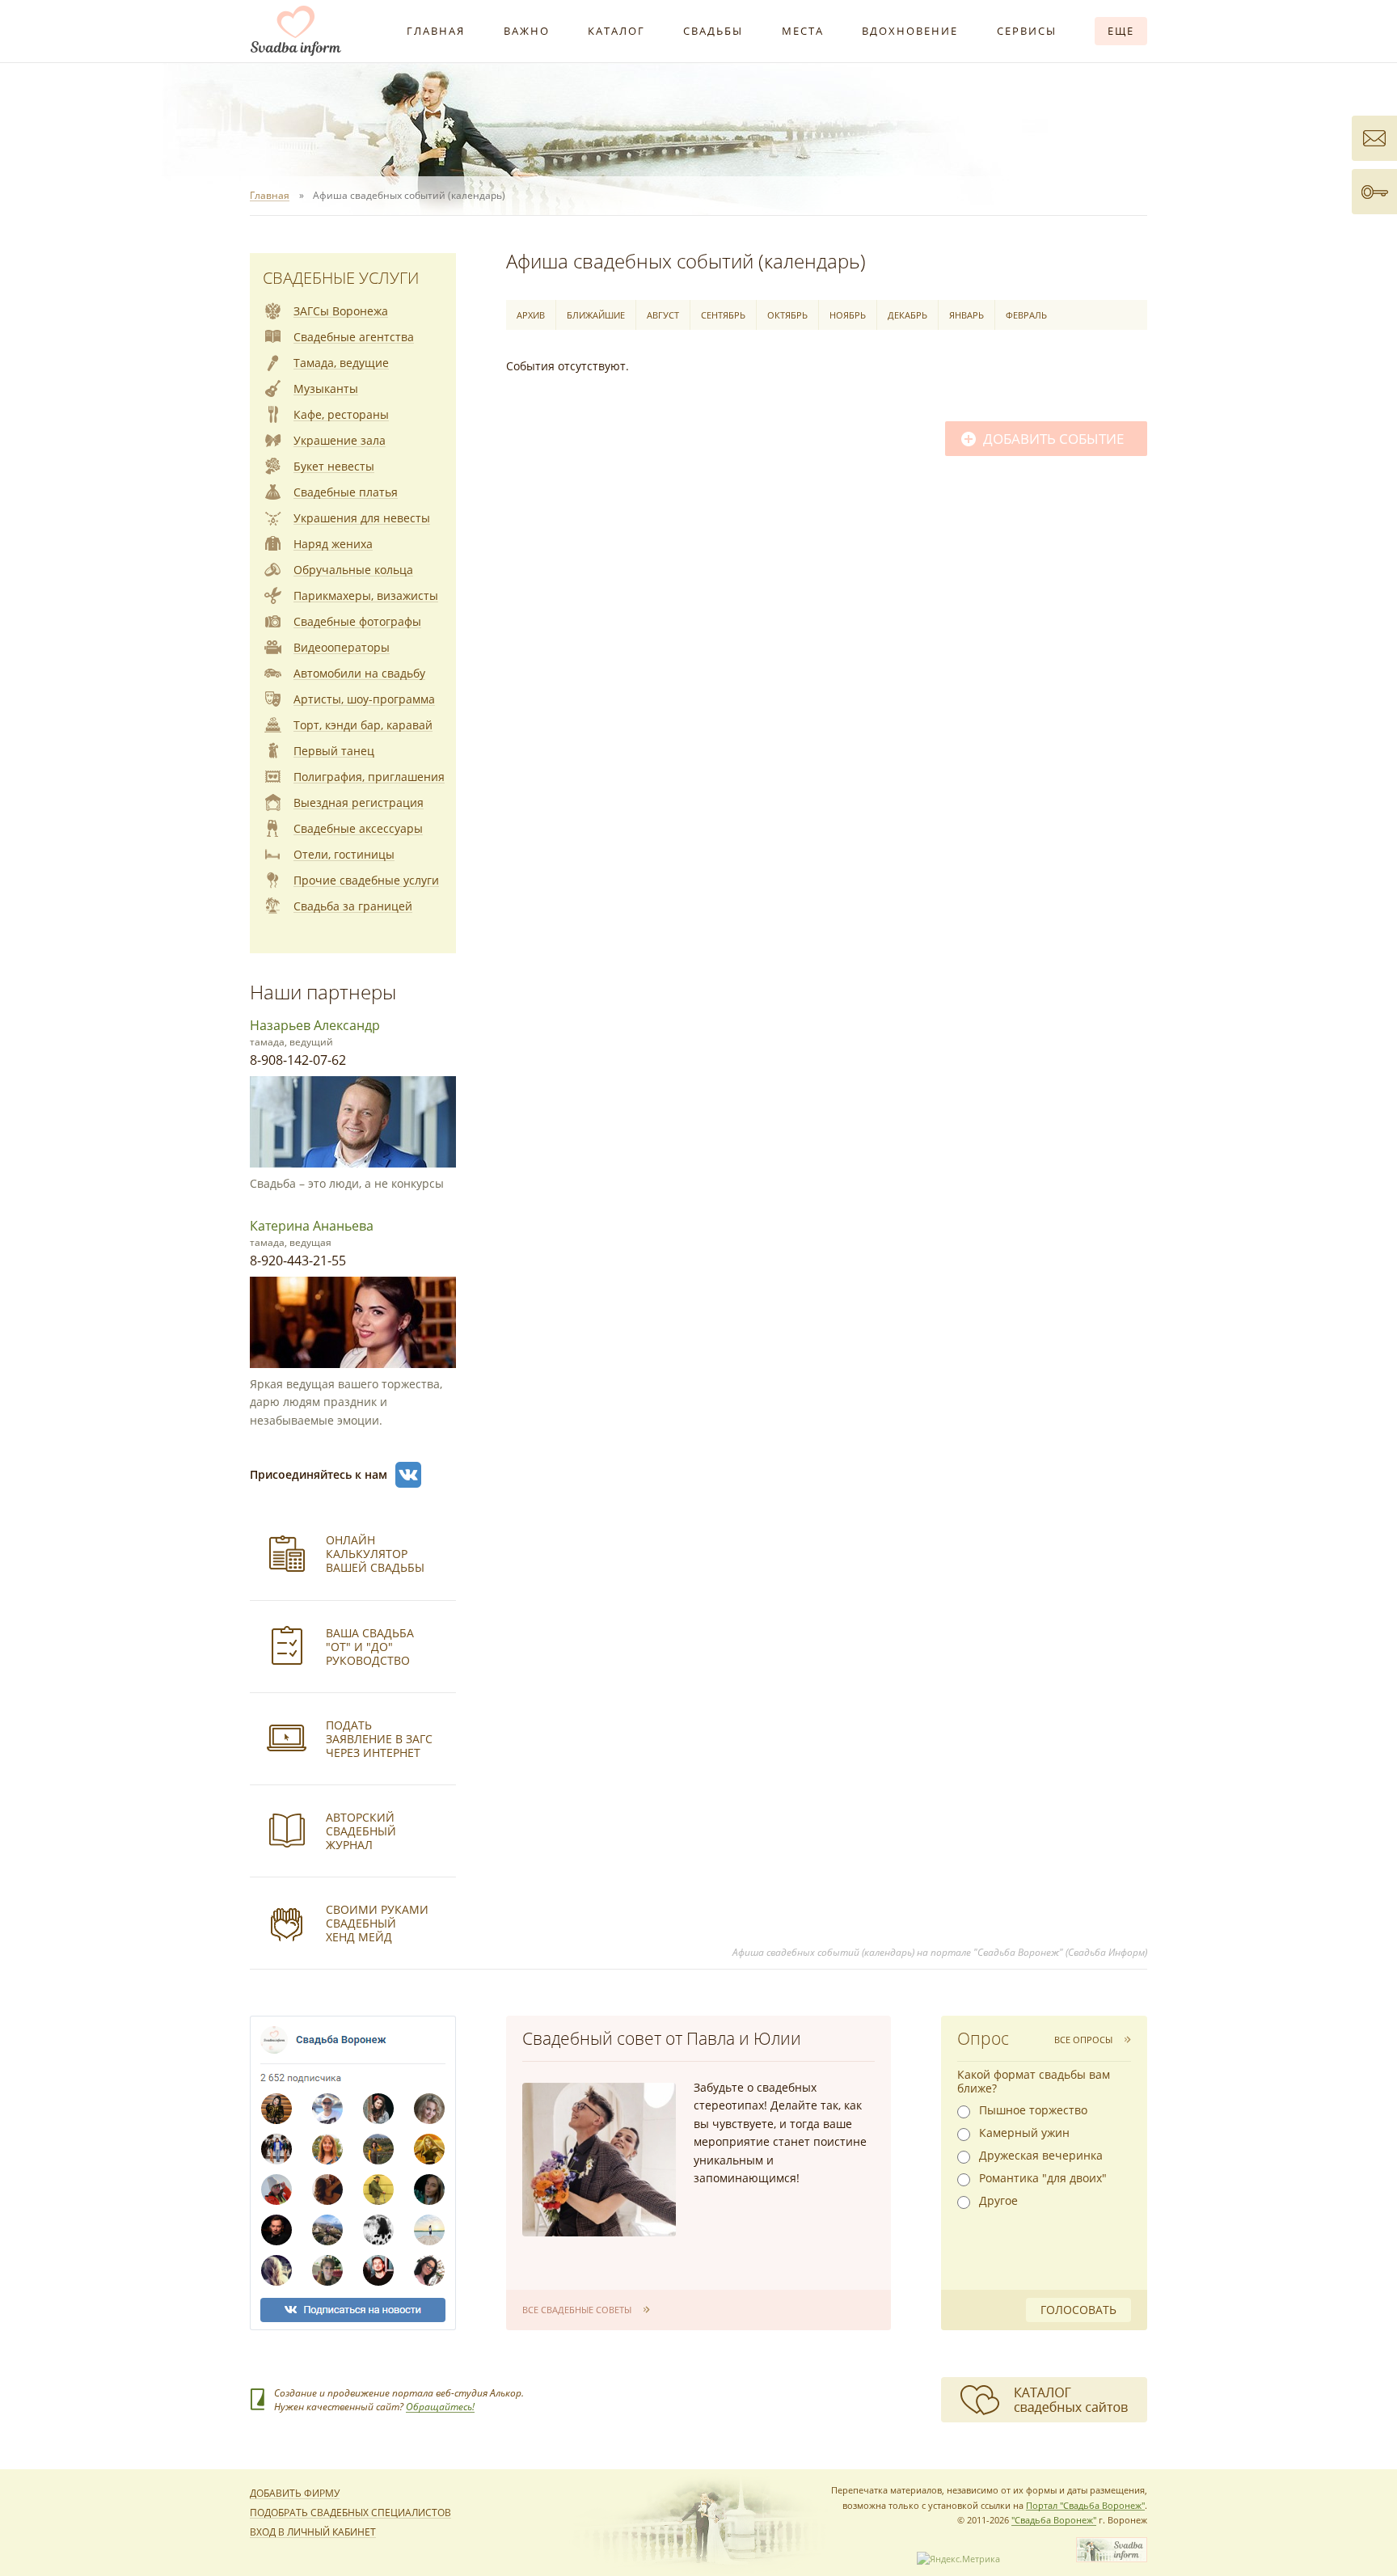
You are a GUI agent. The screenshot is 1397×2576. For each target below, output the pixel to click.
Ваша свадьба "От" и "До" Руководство (370, 1647)
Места (803, 31)
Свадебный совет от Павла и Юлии (662, 2038)
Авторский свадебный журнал (361, 1831)
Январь (967, 315)
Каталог (616, 31)
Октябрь (787, 315)
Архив (531, 315)
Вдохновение (910, 31)
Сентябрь (723, 315)
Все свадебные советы (577, 2310)
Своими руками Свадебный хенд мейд (377, 1923)
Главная (436, 31)
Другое (998, 2201)
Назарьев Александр (315, 1025)
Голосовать (1078, 2310)
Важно (527, 31)
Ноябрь (848, 315)
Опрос (983, 2038)
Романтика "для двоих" (1043, 2178)
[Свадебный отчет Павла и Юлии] (599, 2160)
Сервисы (1027, 31)
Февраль (1026, 315)
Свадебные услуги (341, 278)
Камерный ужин (1024, 2133)
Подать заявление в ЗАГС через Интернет (379, 1739)
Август (663, 315)
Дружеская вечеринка (1041, 2156)
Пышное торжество (1033, 2110)
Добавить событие (1053, 439)
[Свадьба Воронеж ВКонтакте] (408, 1475)
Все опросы (1083, 2040)
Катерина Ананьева (312, 1226)
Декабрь (907, 315)
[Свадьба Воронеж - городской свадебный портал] (1112, 2559)
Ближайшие (596, 315)
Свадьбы (713, 31)
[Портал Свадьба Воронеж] (296, 31)
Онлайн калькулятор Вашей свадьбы (375, 1554)
